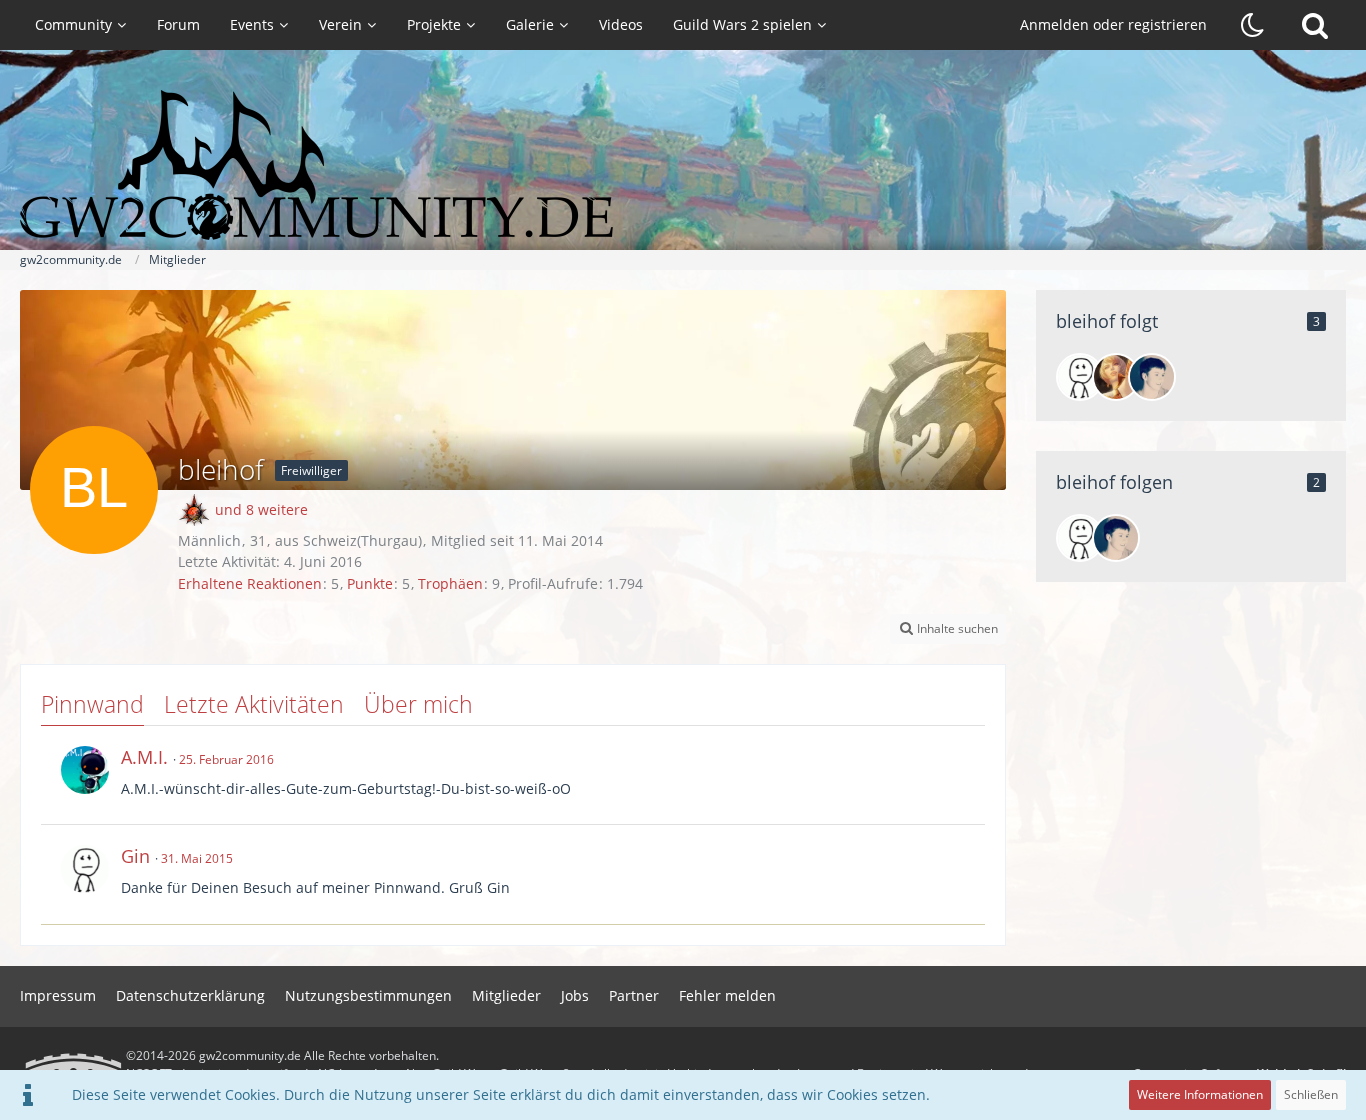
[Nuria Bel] (1116, 377)
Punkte (370, 583)
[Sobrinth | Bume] (1152, 377)
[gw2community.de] (683, 165)
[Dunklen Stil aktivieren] (1253, 25)
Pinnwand (92, 704)
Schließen (1311, 1094)
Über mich (418, 704)
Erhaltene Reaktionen (250, 583)
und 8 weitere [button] (261, 509)
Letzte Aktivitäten (254, 704)
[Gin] (1080, 377)
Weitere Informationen (1200, 1094)
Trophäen (450, 583)
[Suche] (1315, 25)
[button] (948, 629)
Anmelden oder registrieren (1113, 24)
